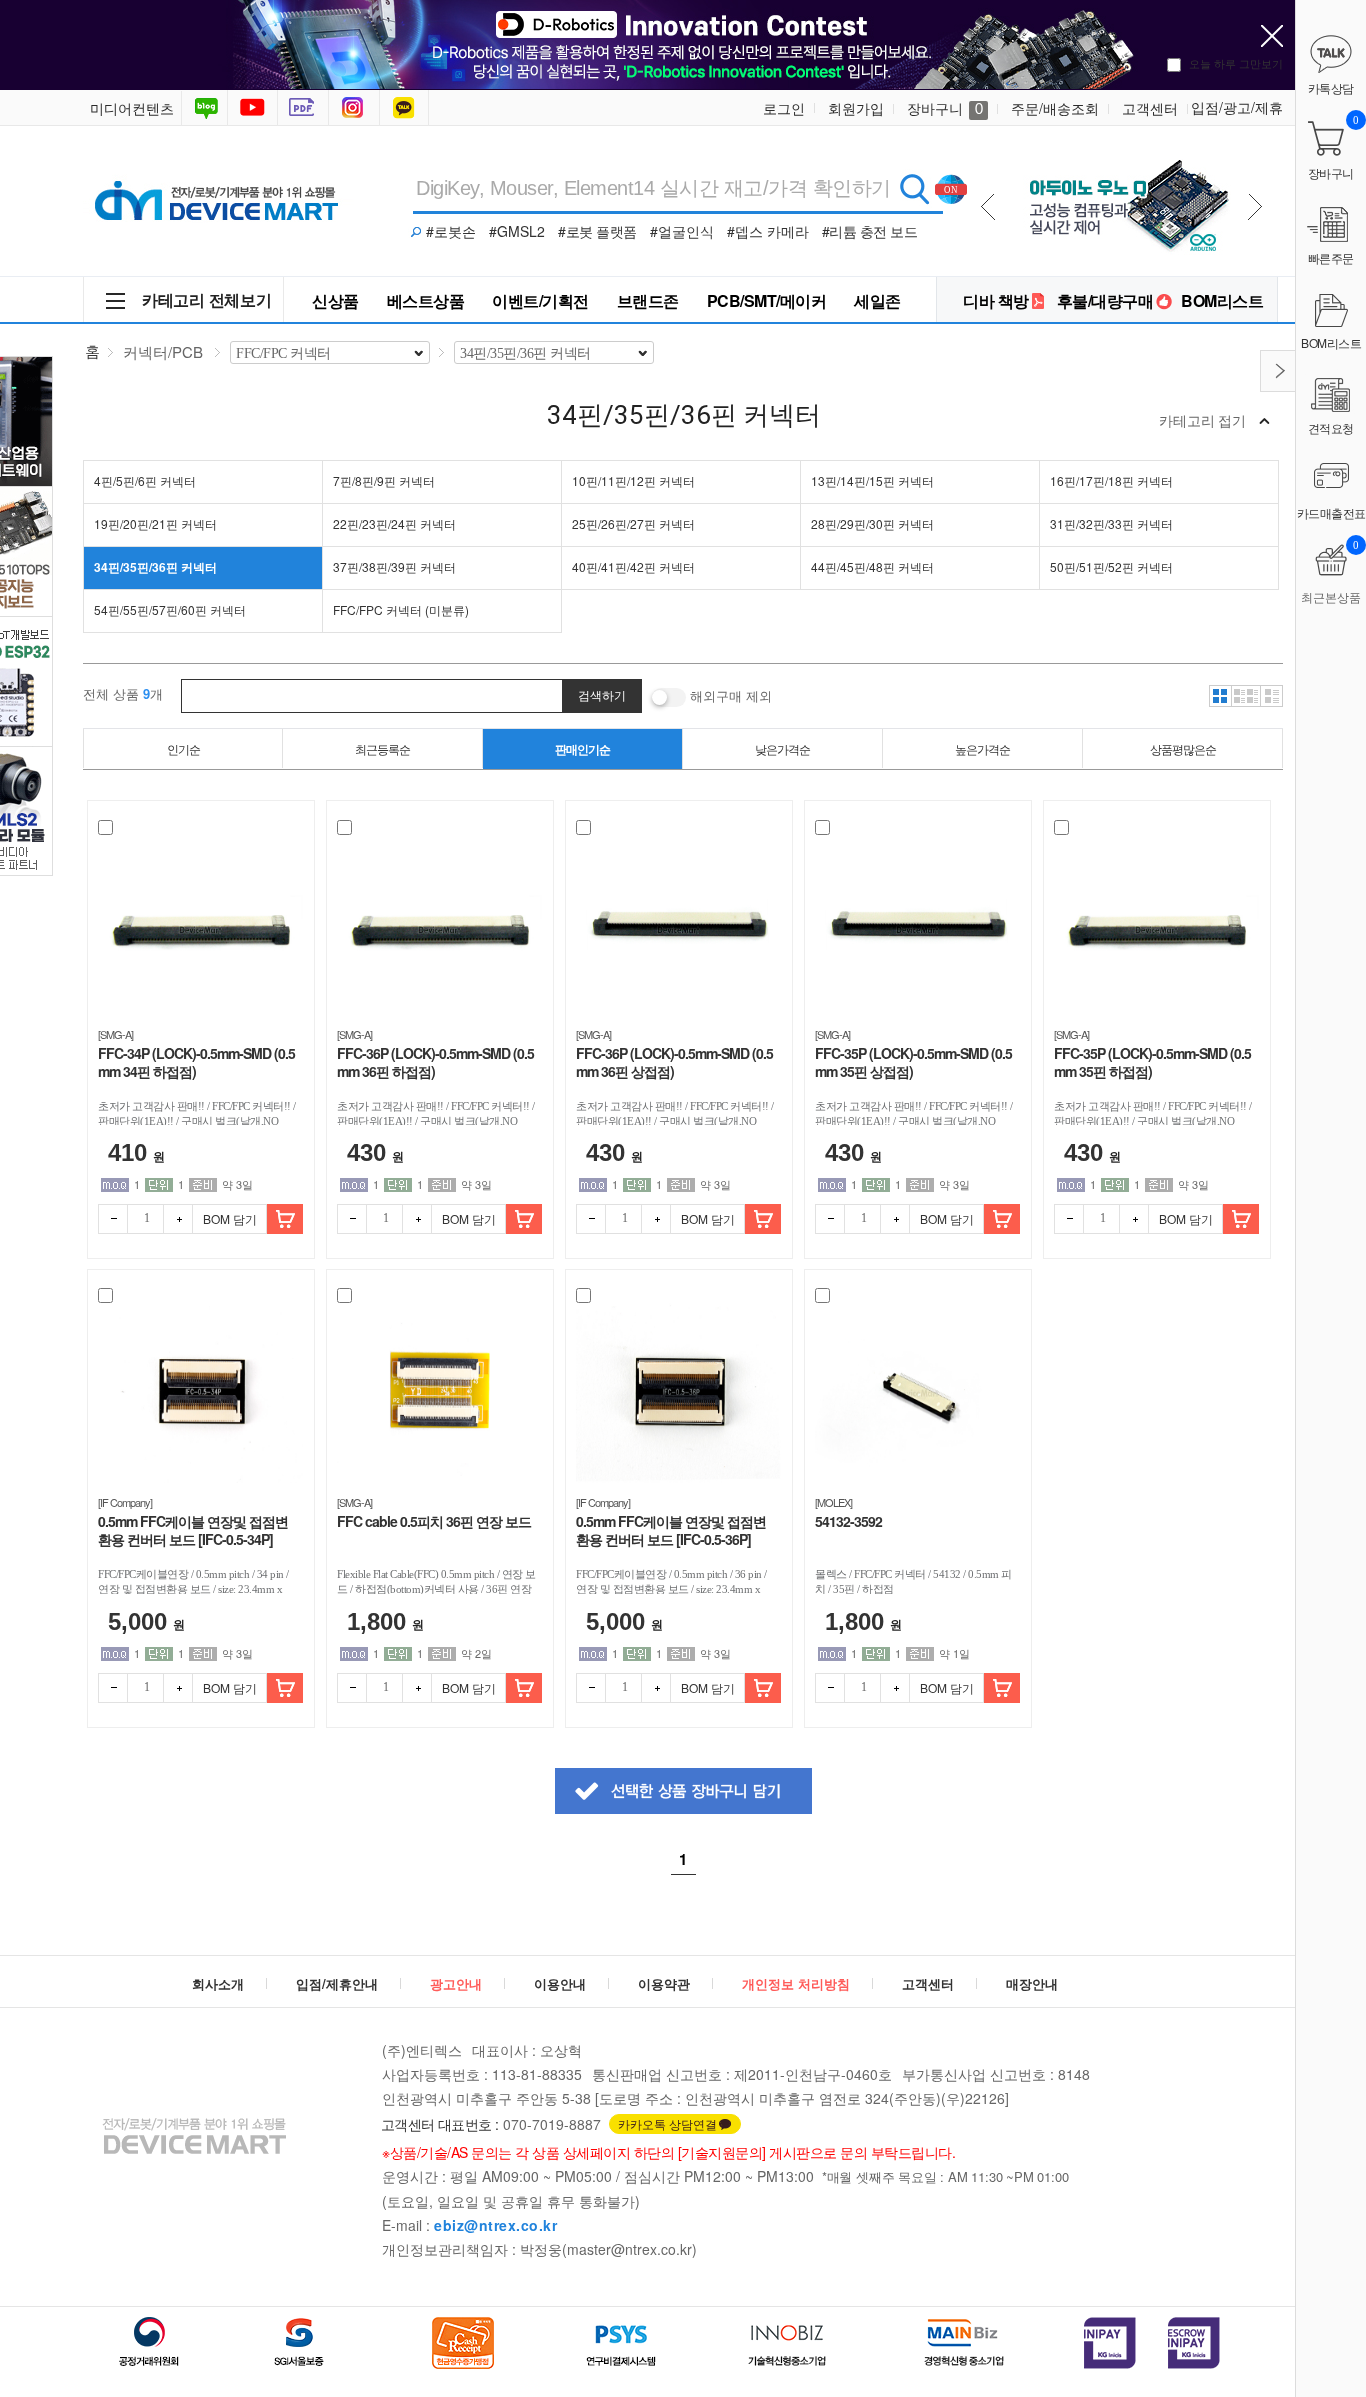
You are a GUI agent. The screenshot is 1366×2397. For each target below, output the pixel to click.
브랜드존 (648, 300)
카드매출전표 (1331, 512)
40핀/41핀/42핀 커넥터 (633, 566)
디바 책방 (996, 300)
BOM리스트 (1222, 300)
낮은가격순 (782, 748)
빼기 (113, 1219)
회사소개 (218, 1983)
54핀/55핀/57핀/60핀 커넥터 (170, 609)
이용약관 (664, 1983)
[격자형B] (1246, 696)
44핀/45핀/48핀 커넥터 (872, 566)
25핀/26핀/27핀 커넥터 (633, 523)
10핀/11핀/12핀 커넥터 (633, 480)
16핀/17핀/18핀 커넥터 (1111, 480)
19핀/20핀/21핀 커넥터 (155, 523)
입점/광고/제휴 (1237, 107)
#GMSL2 (517, 231)
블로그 (204, 108)
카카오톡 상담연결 (667, 2123)
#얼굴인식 (682, 231)
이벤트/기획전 (540, 300)
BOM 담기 (230, 1218)
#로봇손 (451, 231)
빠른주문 (1331, 257)
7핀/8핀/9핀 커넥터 (384, 480)
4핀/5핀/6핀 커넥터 (145, 480)
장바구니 (945, 108)
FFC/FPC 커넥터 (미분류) (401, 609)
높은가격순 (982, 748)
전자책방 (305, 108)
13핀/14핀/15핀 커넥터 (872, 480)
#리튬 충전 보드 (870, 231)
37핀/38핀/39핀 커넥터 (394, 566)
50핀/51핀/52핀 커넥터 (1111, 566)
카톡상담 (406, 108)
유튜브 (252, 108)
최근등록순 (382, 748)
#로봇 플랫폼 (597, 231)
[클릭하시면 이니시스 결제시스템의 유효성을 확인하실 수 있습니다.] (1110, 2343)
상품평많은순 (1183, 748)
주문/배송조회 (1055, 108)
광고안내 (456, 1983)
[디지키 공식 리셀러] (1125, 151)
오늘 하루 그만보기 (1236, 63)
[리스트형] (1272, 696)
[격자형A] (1220, 696)
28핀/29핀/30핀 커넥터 (872, 523)
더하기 (178, 1219)
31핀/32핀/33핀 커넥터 (1111, 523)
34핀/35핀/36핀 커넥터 (155, 567)
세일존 (877, 300)
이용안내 (560, 1983)
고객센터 (1150, 108)
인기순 (183, 748)
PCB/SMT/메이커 (767, 300)
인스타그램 (356, 108)
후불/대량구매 (1105, 300)
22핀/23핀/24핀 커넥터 (394, 523)
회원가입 (856, 108)
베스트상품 (426, 300)
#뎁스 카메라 (768, 231)
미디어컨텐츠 (132, 108)
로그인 (784, 108)
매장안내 (1032, 1983)
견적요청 (1331, 427)
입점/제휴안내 (337, 1983)
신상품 (335, 300)
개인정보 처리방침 (796, 1983)
